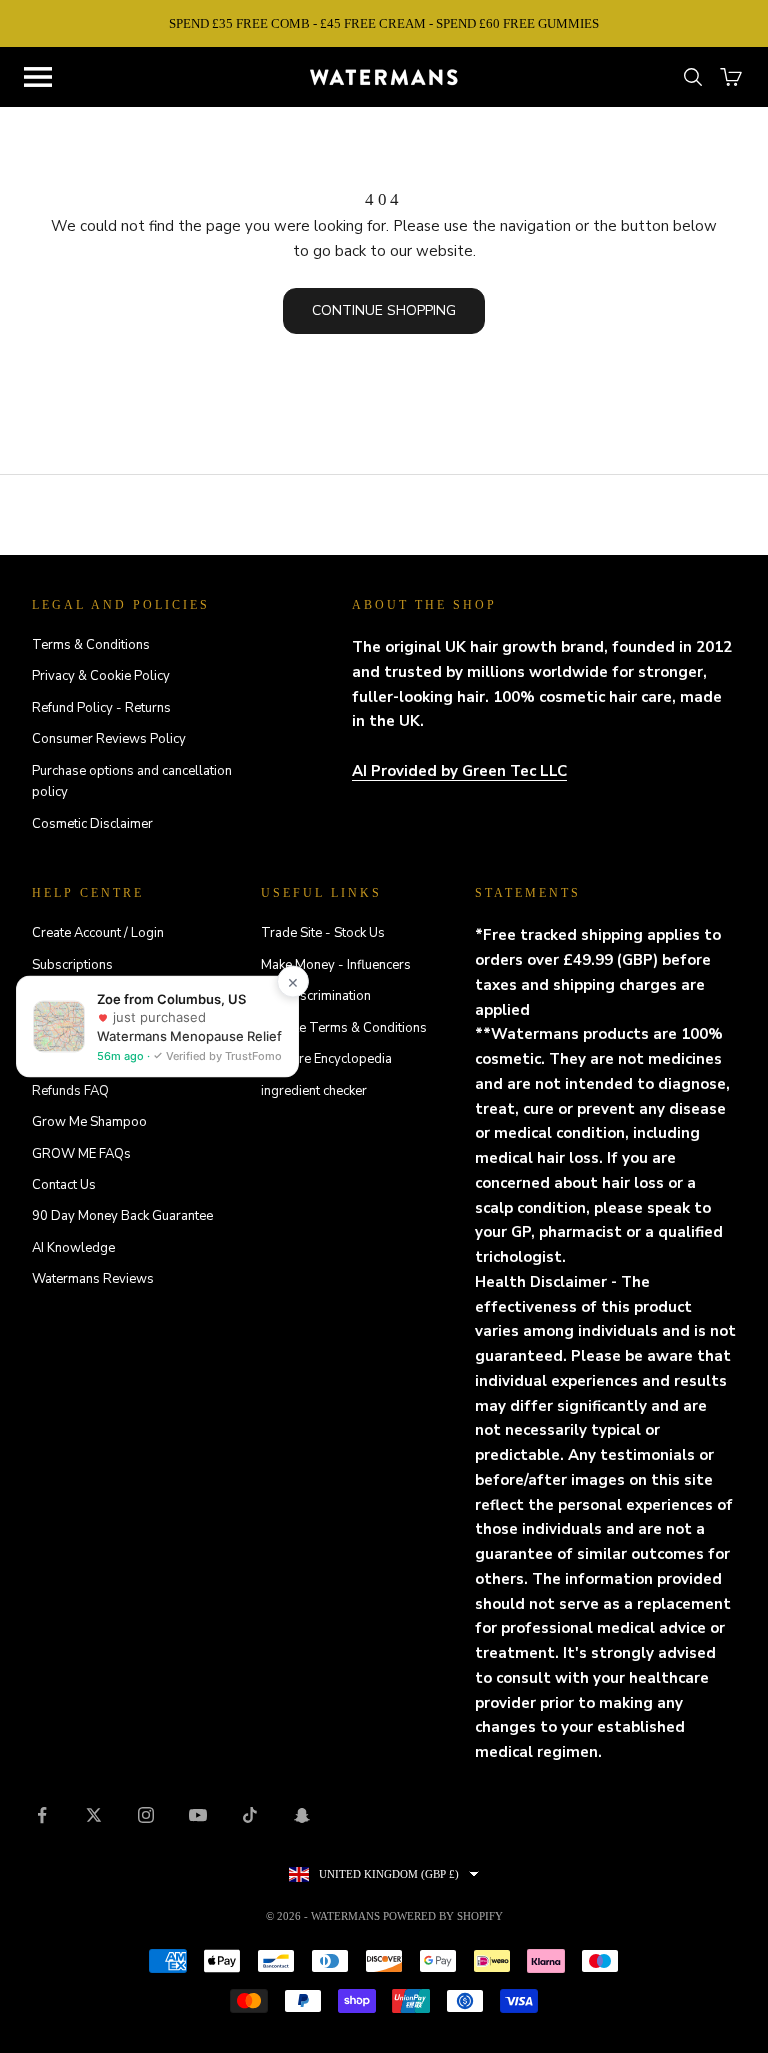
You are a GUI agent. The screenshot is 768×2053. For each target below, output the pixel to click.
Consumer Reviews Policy (109, 739)
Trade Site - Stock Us (323, 933)
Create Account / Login (98, 933)
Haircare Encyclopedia (326, 1059)
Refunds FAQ (70, 1091)
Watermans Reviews (93, 1279)
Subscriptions (72, 965)
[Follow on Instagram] (146, 1815)
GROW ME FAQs (81, 1154)
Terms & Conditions (91, 645)
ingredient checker (314, 1091)
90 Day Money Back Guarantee (122, 1216)
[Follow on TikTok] (250, 1815)
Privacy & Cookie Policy (101, 676)
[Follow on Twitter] (94, 1815)
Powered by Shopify (443, 1916)
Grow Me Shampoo (89, 1122)
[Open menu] (38, 77)
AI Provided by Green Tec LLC (459, 771)
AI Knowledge (73, 1248)
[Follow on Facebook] (42, 1815)
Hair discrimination (316, 996)
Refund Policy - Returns (101, 708)
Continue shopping (384, 310)
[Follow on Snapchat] (302, 1815)
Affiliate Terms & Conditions (344, 1028)
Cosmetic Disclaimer (92, 824)
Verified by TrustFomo (222, 1056)
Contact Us (64, 1185)
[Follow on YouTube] (198, 1815)
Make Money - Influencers (336, 965)
